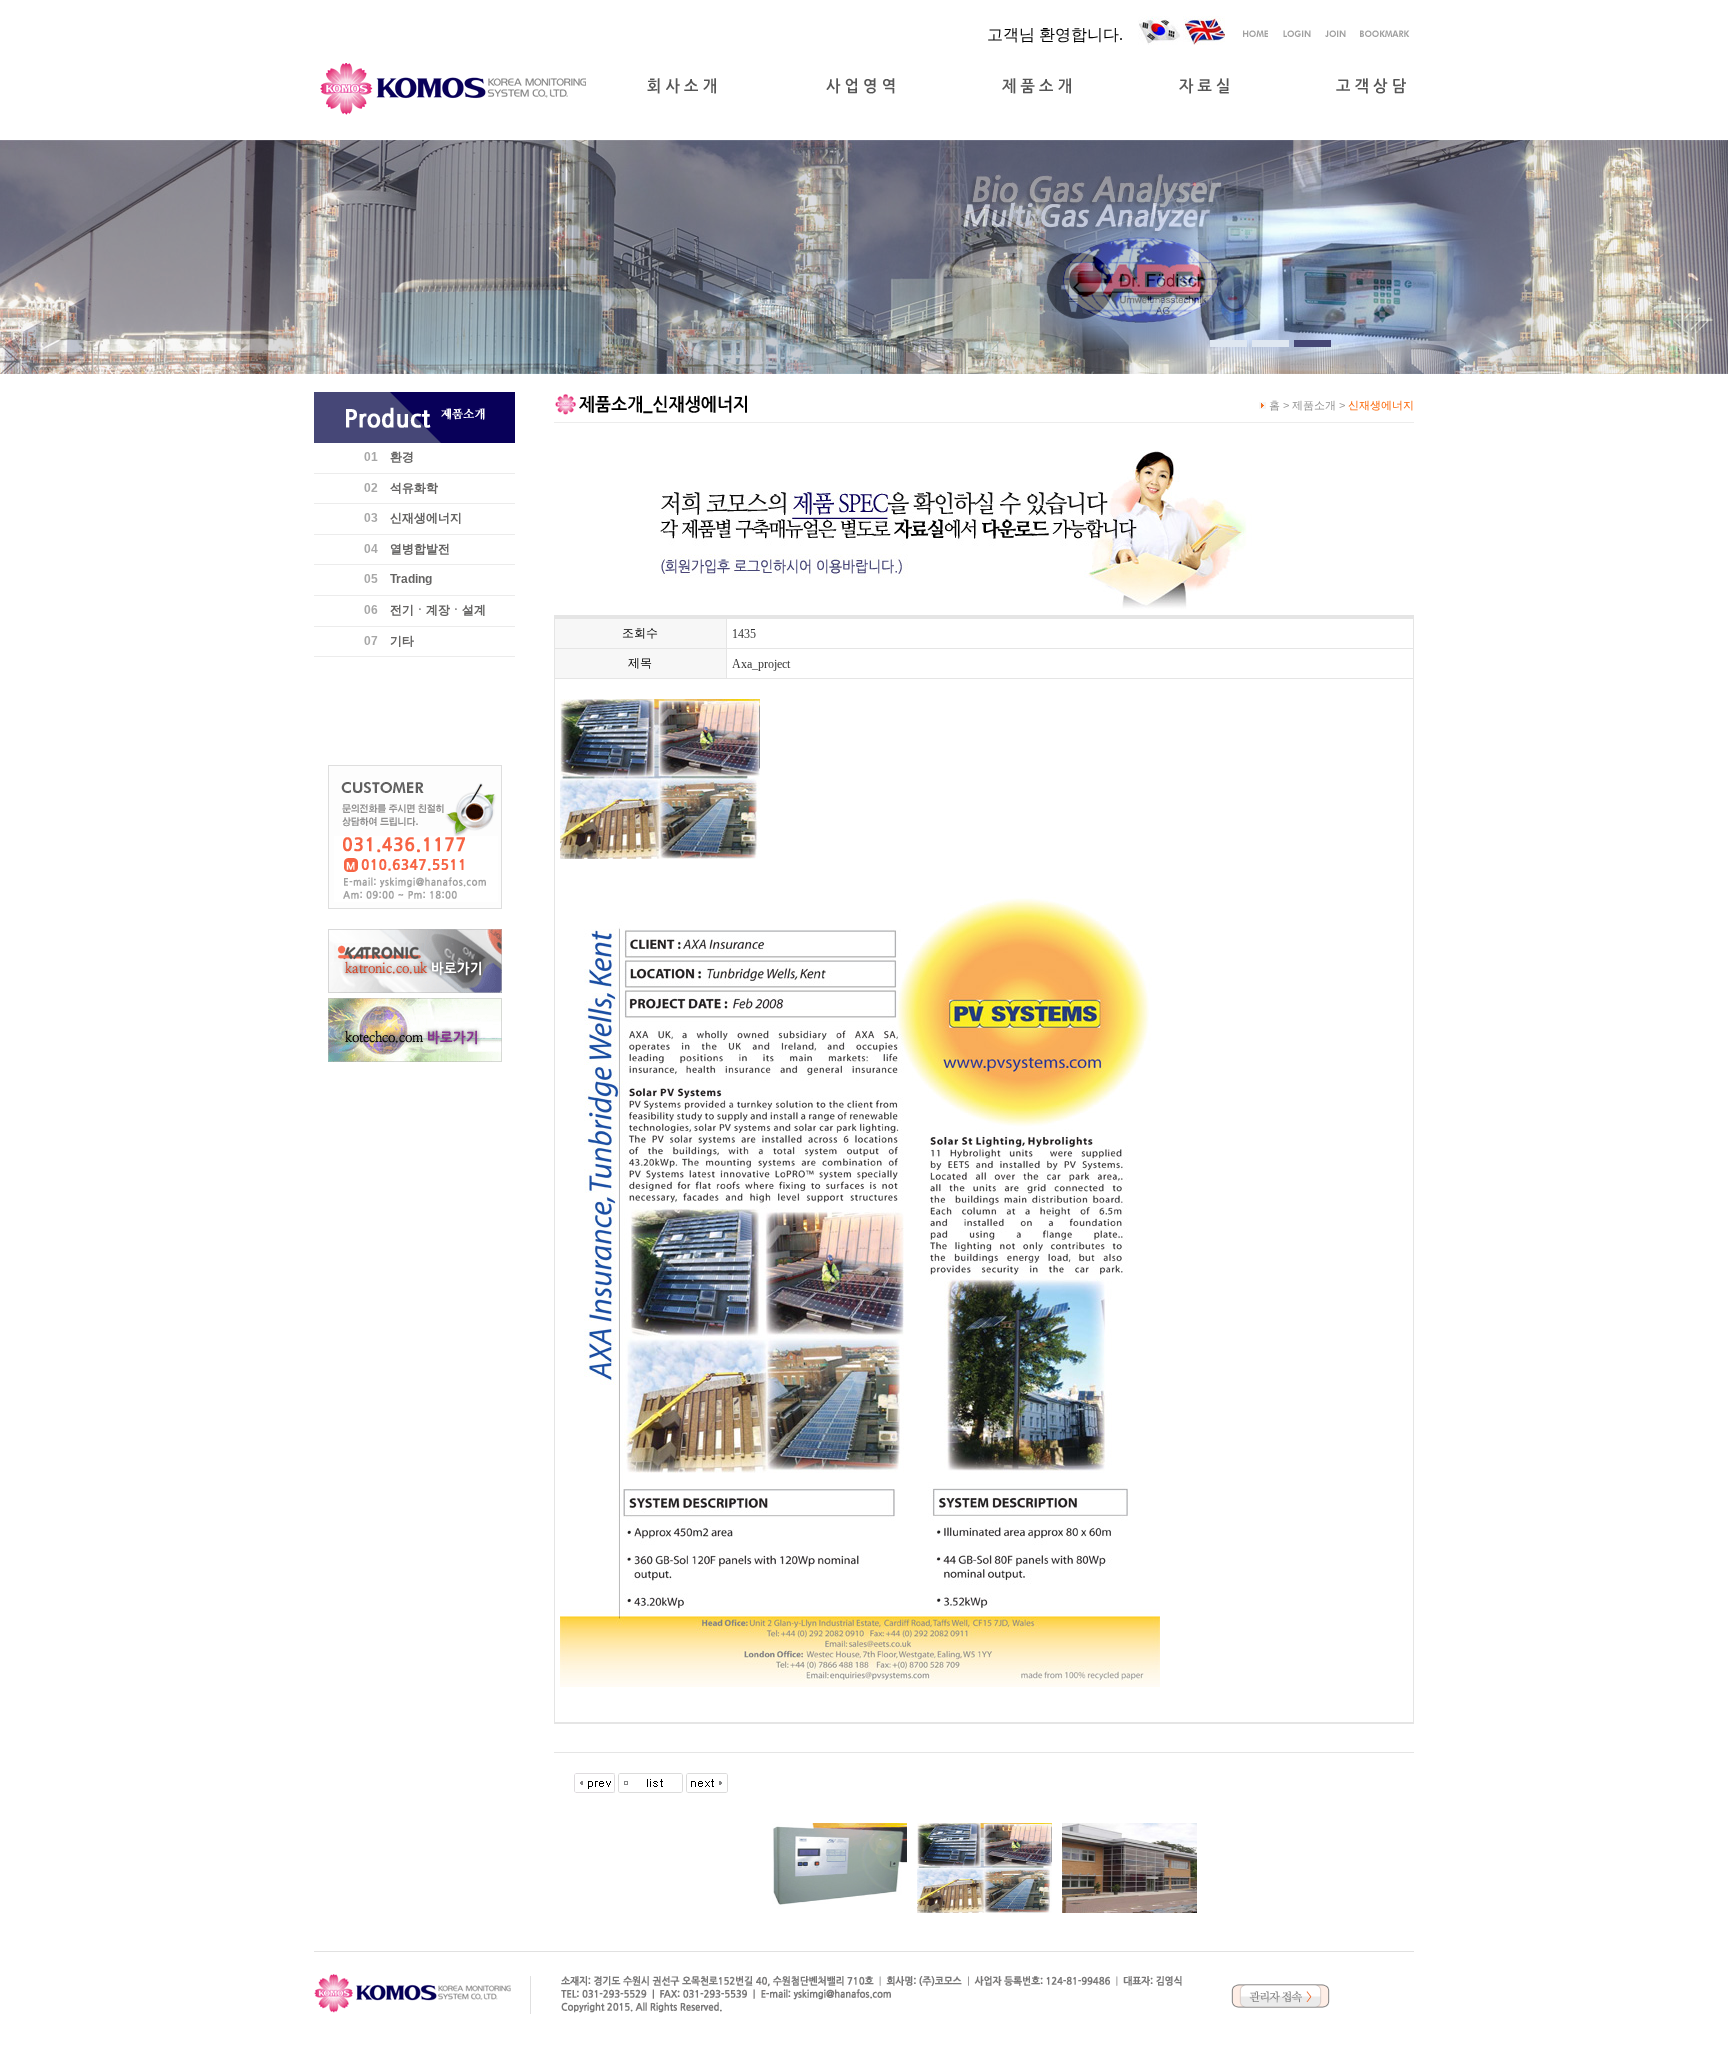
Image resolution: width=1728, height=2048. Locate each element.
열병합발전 (420, 549)
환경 (402, 457)
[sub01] (1228, 343)
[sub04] (1312, 343)
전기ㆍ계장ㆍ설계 (438, 610)
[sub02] (1270, 343)
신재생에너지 (426, 518)
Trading (411, 579)
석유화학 (414, 488)
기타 (402, 641)
